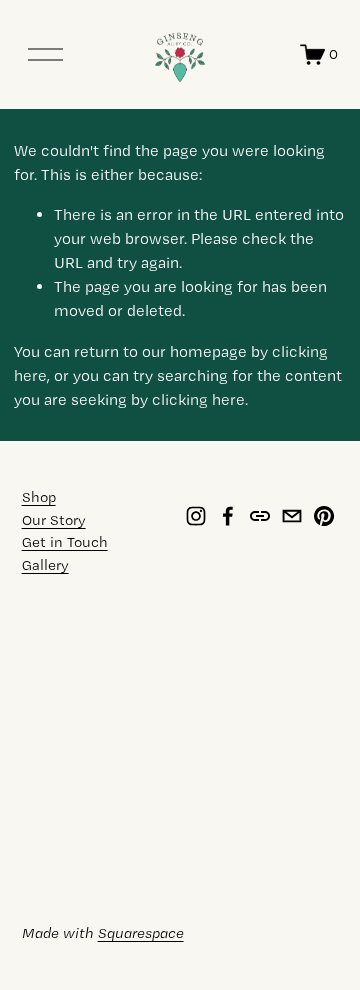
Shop (39, 497)
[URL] (260, 516)
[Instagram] (196, 516)
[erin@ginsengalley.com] (292, 516)
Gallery (45, 565)
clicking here (198, 399)
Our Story (54, 520)
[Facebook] (228, 516)
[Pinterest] (324, 516)
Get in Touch (65, 542)
